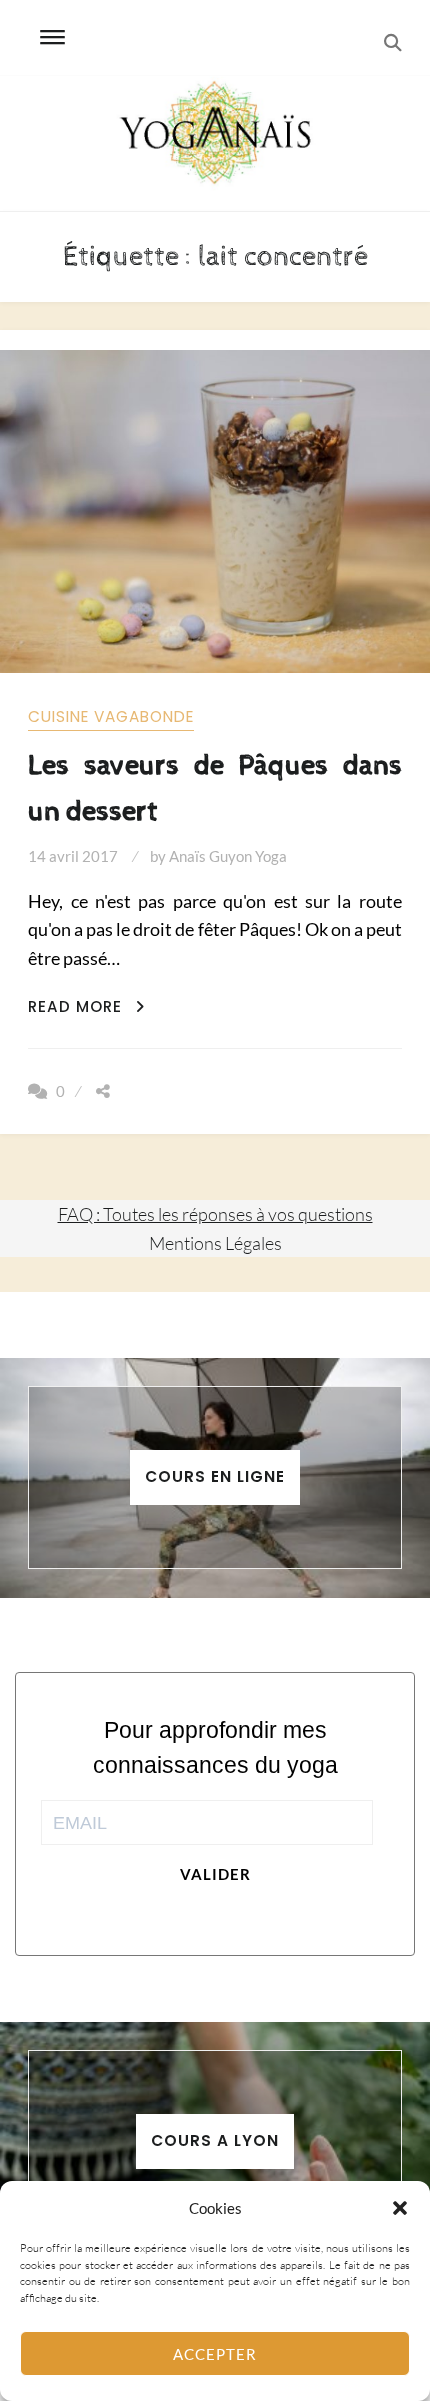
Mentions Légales (215, 1243)
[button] (400, 2208)
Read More (86, 1006)
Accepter (215, 2354)
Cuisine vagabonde (111, 716)
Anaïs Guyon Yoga (228, 856)
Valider (215, 1874)
